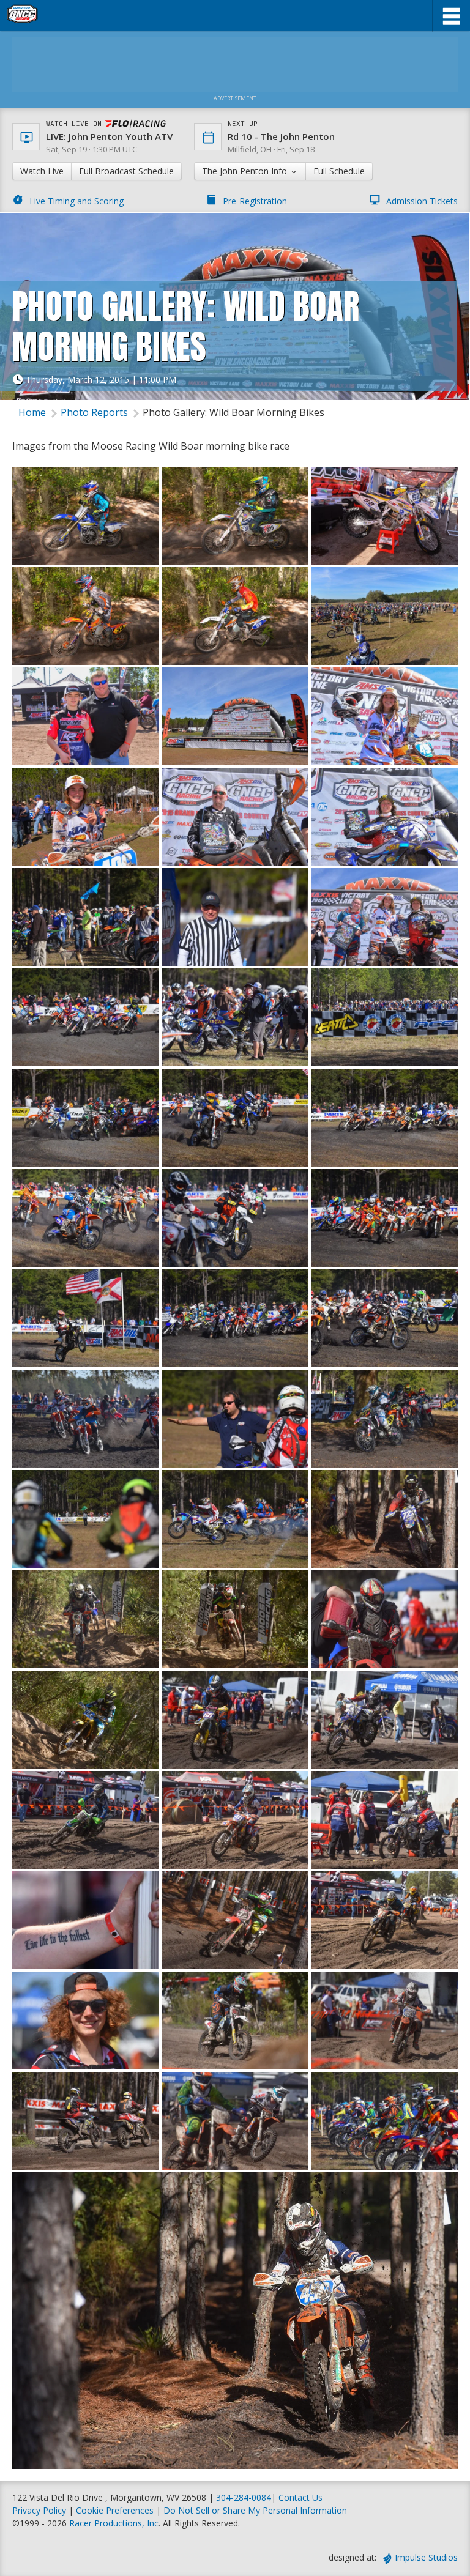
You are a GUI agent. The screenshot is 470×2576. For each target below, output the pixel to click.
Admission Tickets (422, 201)
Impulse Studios (426, 2557)
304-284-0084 (244, 2497)
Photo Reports (94, 412)
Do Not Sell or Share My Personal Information (255, 2510)
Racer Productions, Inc (114, 2523)
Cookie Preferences (116, 2510)
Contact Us (300, 2497)
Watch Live (42, 171)
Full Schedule (339, 171)
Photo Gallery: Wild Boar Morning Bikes (233, 412)
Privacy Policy (39, 2510)
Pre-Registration (255, 201)
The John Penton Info (246, 171)
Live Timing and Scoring (76, 201)
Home (32, 412)
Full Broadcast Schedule (126, 171)
